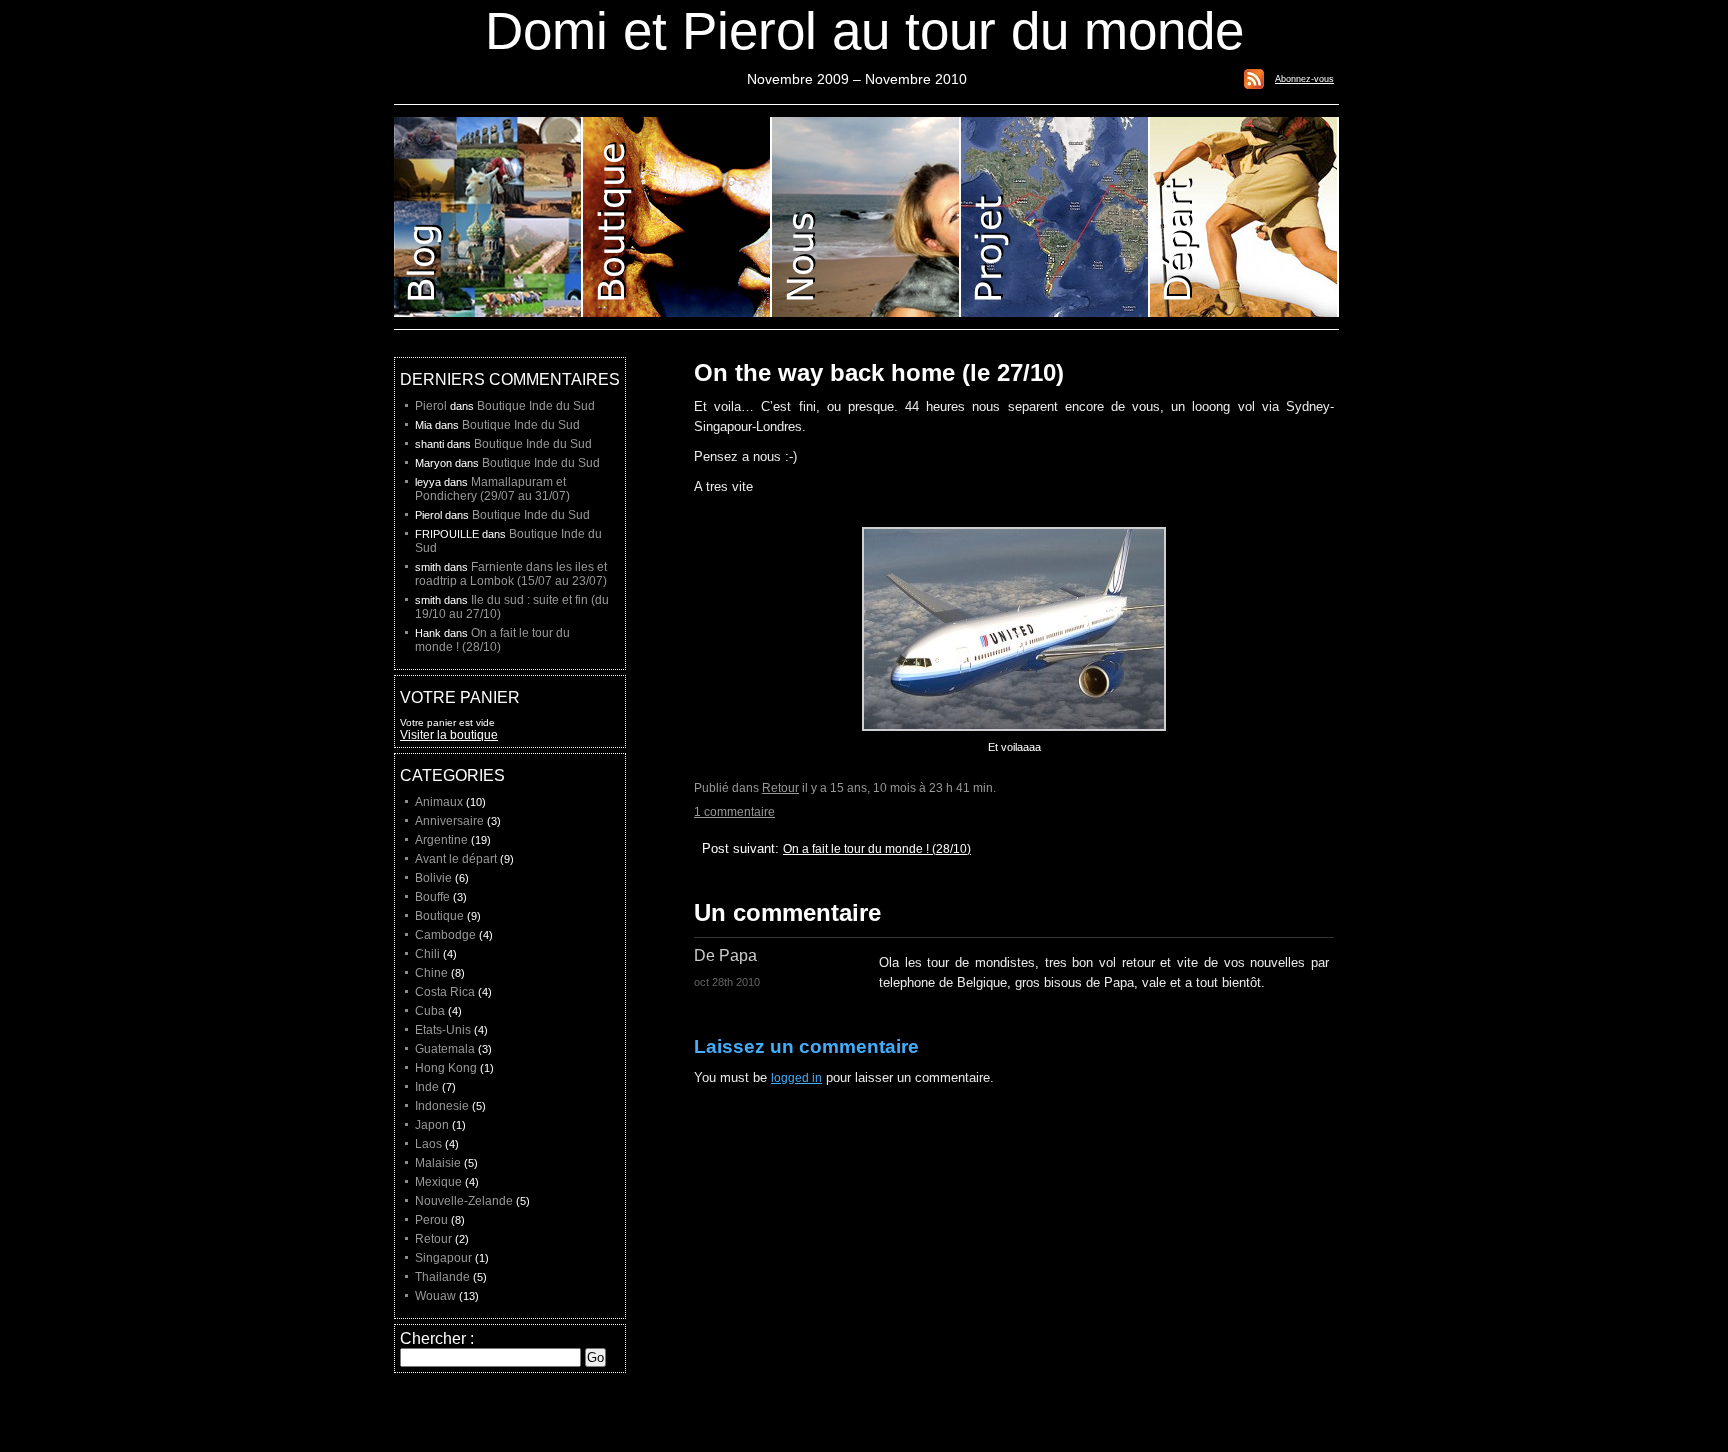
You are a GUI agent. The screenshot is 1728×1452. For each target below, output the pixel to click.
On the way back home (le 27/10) (879, 372)
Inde (427, 1087)
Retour (780, 788)
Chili (427, 954)
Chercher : (437, 1338)
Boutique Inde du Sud (536, 406)
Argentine (441, 840)
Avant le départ (456, 859)
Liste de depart (1244, 217)
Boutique (677, 217)
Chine (431, 973)
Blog (488, 217)
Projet (1055, 217)
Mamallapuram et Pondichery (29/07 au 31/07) (492, 489)
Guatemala (445, 1049)
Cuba (430, 1011)
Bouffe (432, 897)
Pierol (431, 406)
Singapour (443, 1258)
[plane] (1014, 737)
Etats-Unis (443, 1030)
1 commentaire (734, 812)
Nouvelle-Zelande (464, 1201)
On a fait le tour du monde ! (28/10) (877, 849)
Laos (428, 1144)
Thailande (442, 1277)
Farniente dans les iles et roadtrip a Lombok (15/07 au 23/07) (511, 574)
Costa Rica (445, 992)
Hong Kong (446, 1068)
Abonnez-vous (1304, 79)
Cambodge (445, 935)
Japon (432, 1125)
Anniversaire (449, 821)
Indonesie (442, 1106)
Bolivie (433, 878)
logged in (796, 1078)
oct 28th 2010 (727, 982)
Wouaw (435, 1296)
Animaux (439, 802)
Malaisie (438, 1163)
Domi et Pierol (866, 217)
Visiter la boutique (449, 735)
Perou (431, 1220)
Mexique (438, 1182)
